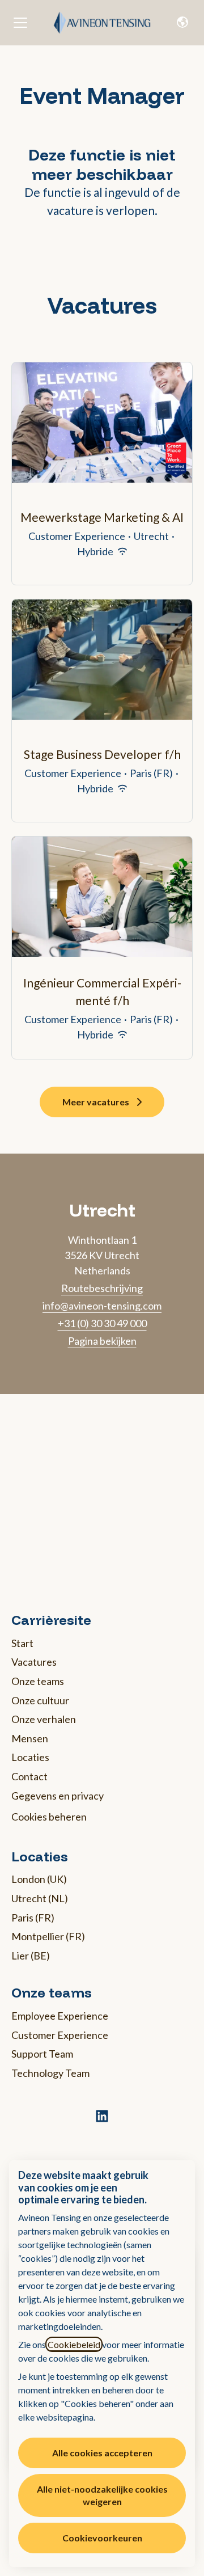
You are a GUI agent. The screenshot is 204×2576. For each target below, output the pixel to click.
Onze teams (38, 1681)
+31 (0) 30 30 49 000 (102, 1323)
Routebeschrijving (102, 1288)
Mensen (30, 1738)
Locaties (30, 1757)
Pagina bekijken (102, 1341)
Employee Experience (60, 2016)
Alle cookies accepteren (102, 2453)
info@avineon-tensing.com (102, 1306)
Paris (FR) (33, 1918)
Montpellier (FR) (48, 1936)
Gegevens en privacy (58, 1796)
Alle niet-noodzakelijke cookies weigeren (102, 2495)
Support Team (42, 2054)
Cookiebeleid (74, 2344)
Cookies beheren (49, 1817)
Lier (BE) (31, 1956)
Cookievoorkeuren (102, 2538)
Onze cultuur (40, 1700)
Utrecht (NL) (40, 1898)
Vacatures (34, 1662)
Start (22, 1643)
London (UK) (39, 1879)
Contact (29, 1776)
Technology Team (50, 2073)
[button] (182, 23)
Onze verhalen (44, 1719)
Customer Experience (60, 2035)
